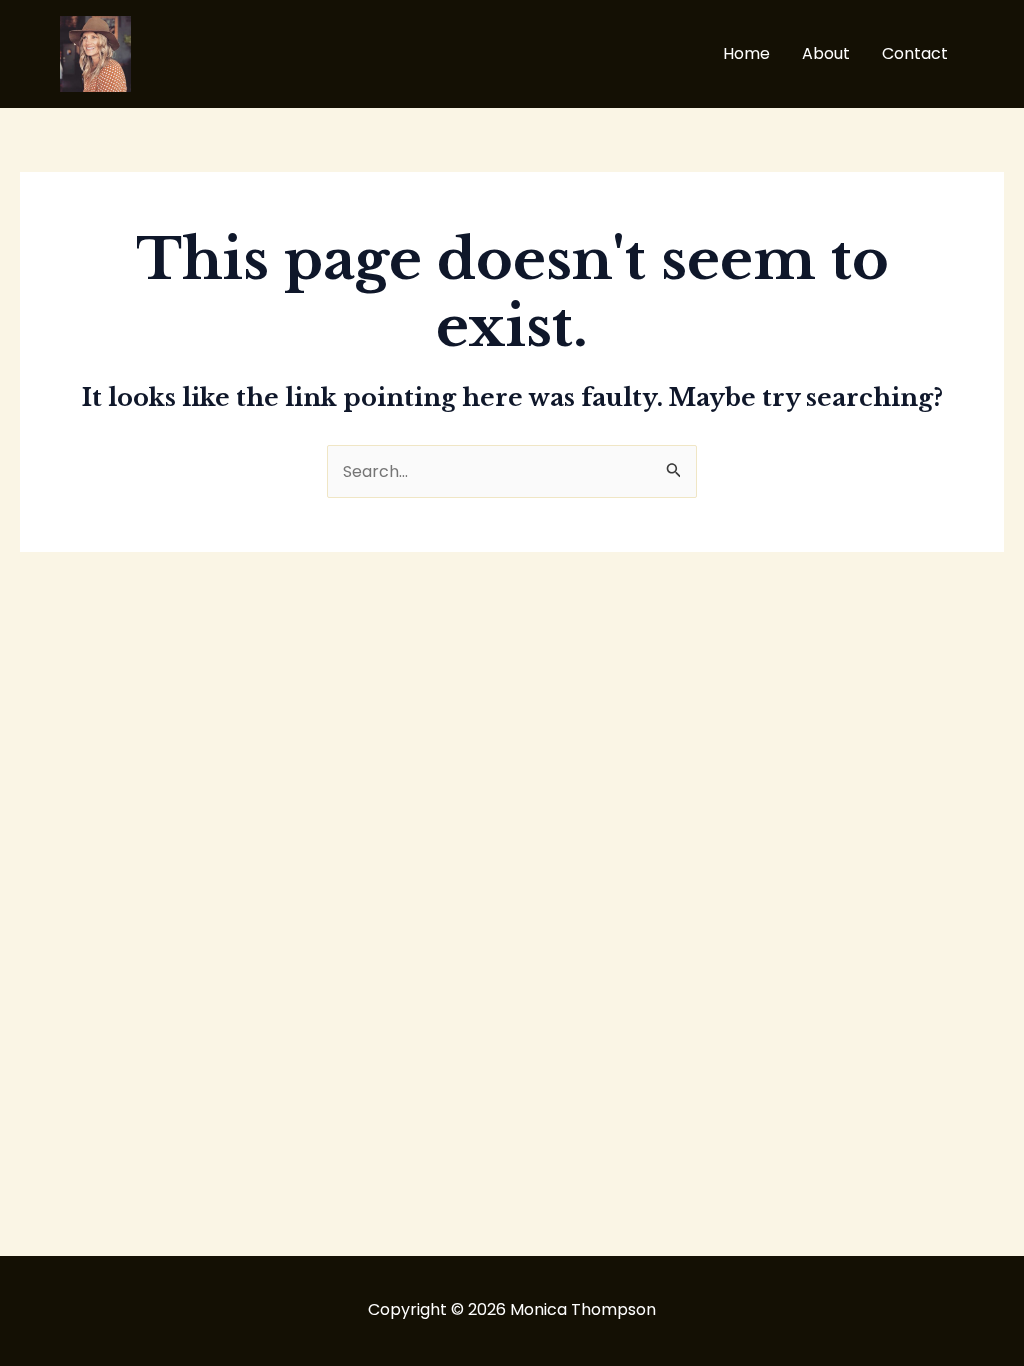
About (826, 53)
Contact (915, 53)
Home (746, 53)
